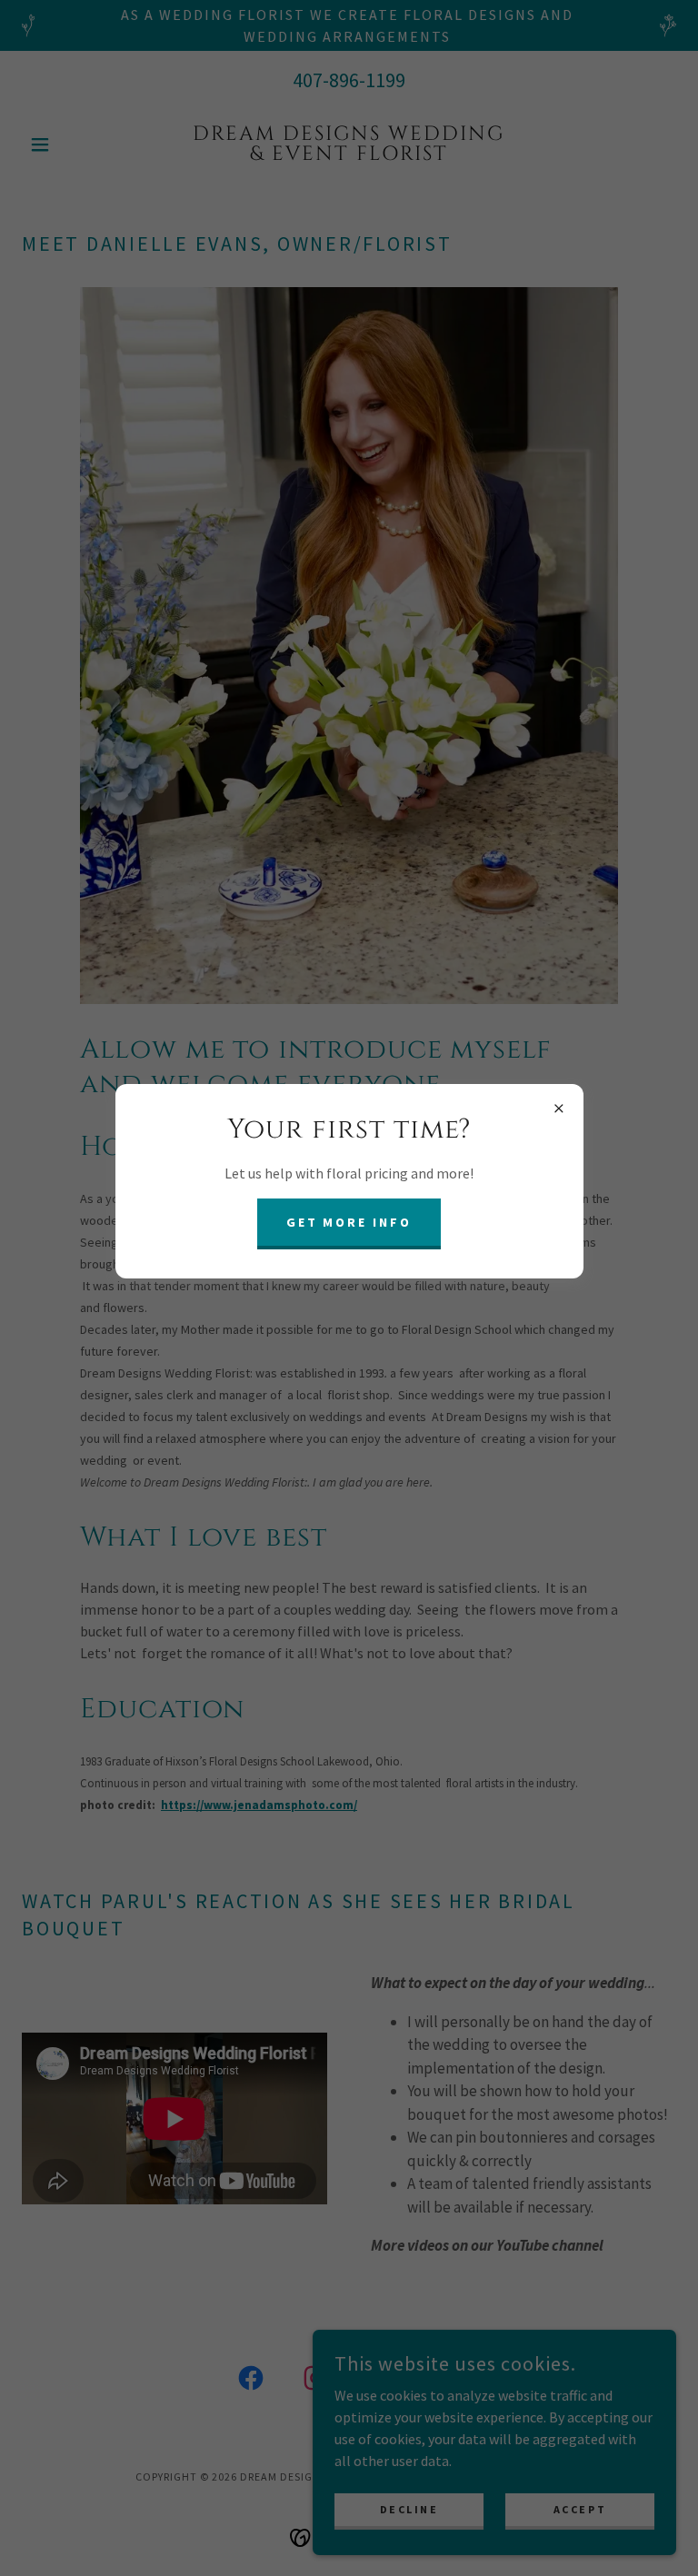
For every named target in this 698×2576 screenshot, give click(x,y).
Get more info (349, 1222)
